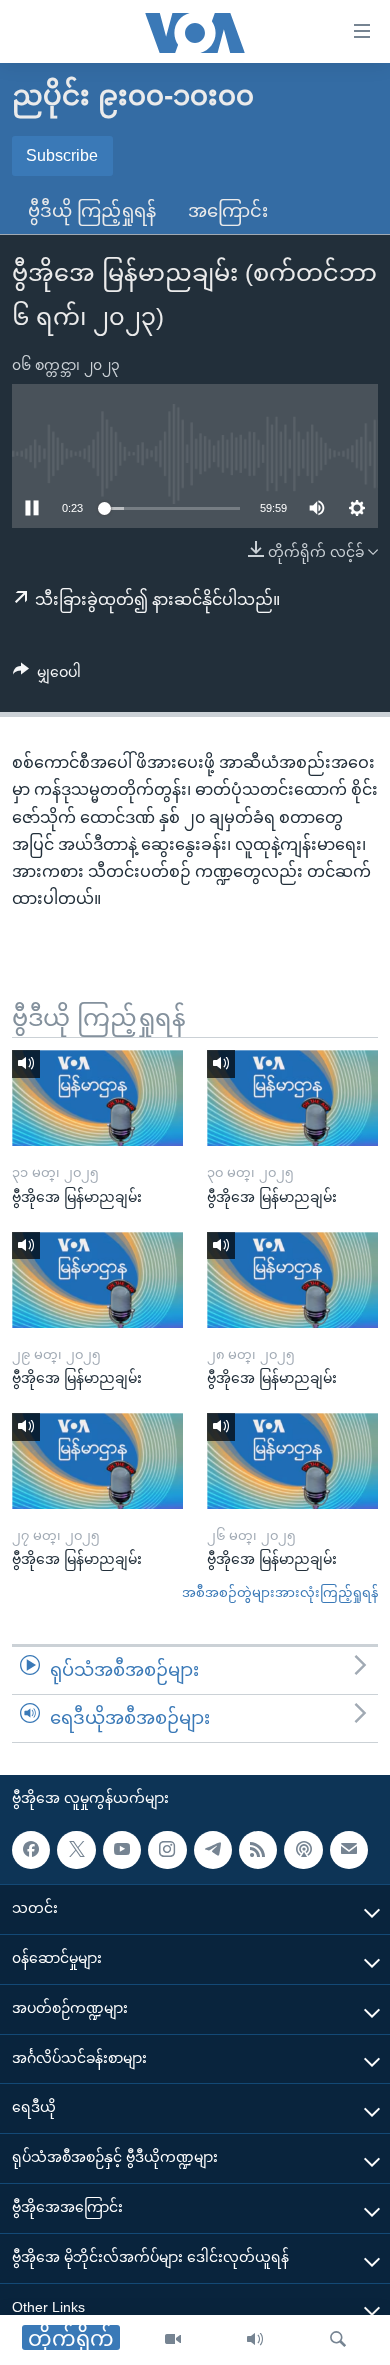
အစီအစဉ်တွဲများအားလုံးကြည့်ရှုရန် (280, 1592)
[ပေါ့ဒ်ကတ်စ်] (303, 1849)
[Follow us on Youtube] (122, 1849)
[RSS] (258, 1849)
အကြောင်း (228, 211)
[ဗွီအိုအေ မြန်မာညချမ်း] (97, 1098)
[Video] (173, 2340)
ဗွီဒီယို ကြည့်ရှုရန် (92, 211)
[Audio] (255, 2340)
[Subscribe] (349, 1849)
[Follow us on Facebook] (31, 1849)
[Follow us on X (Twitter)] (76, 1849)
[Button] (47, 676)
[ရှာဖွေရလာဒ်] (338, 2340)
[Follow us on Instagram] (167, 1849)
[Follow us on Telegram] (213, 1849)
